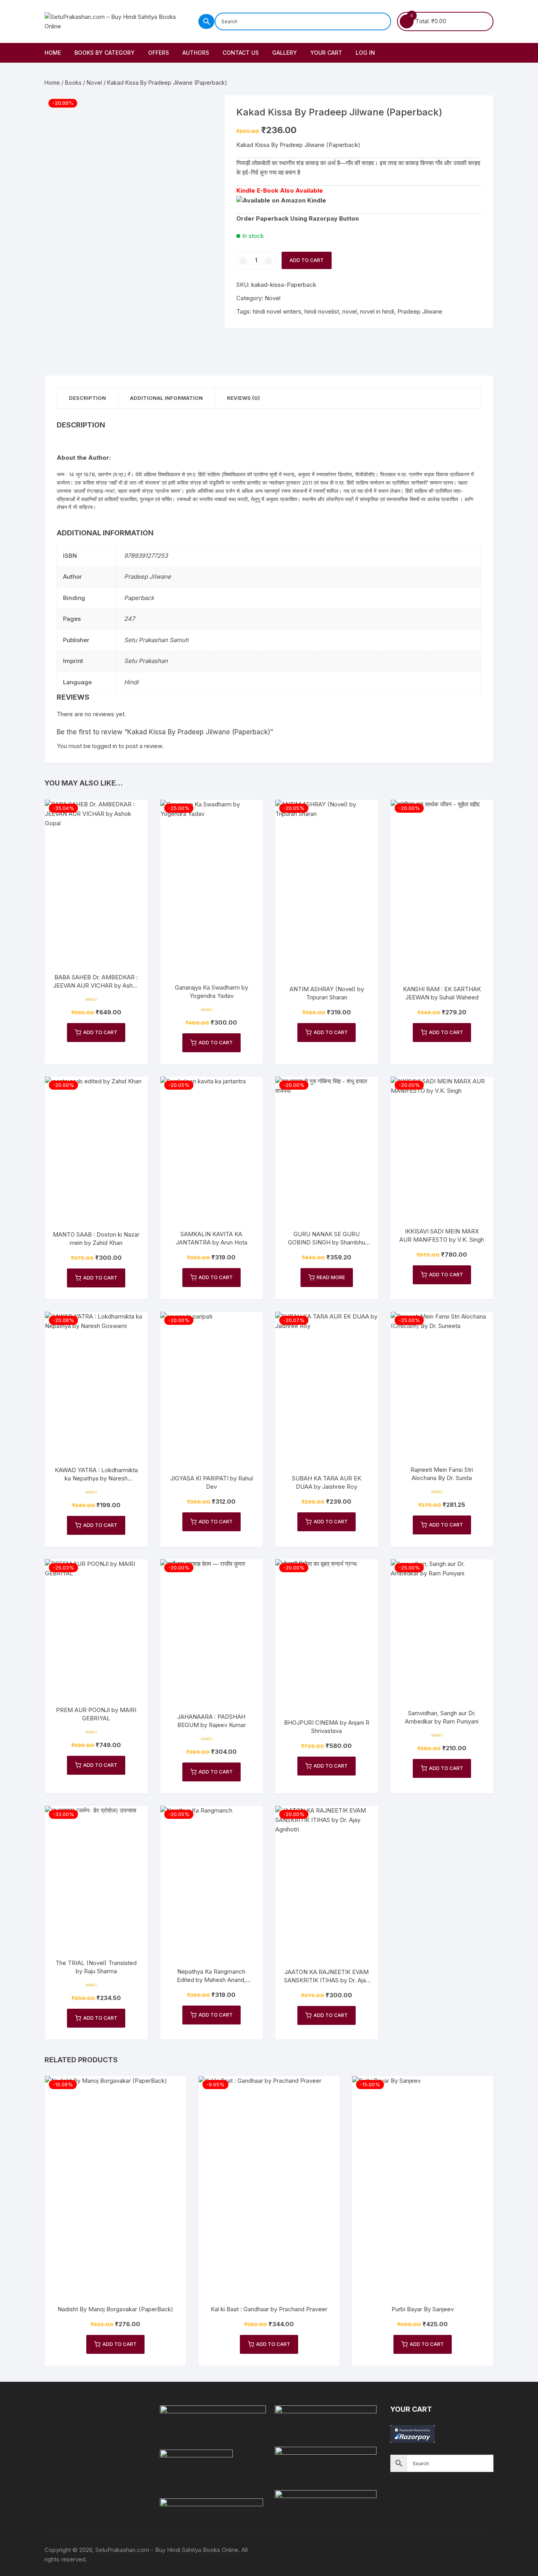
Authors (196, 53)
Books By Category (105, 53)
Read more (331, 1277)
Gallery (285, 53)
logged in (105, 746)
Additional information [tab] (166, 398)
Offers (159, 53)
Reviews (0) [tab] (243, 398)
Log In (365, 53)
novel (350, 311)
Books (73, 83)
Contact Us (241, 53)
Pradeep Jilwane (420, 311)
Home (53, 53)
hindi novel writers (277, 311)
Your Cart (326, 53)
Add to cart (307, 260)
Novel (94, 83)
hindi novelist (322, 311)
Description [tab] (87, 398)
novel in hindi (377, 311)
